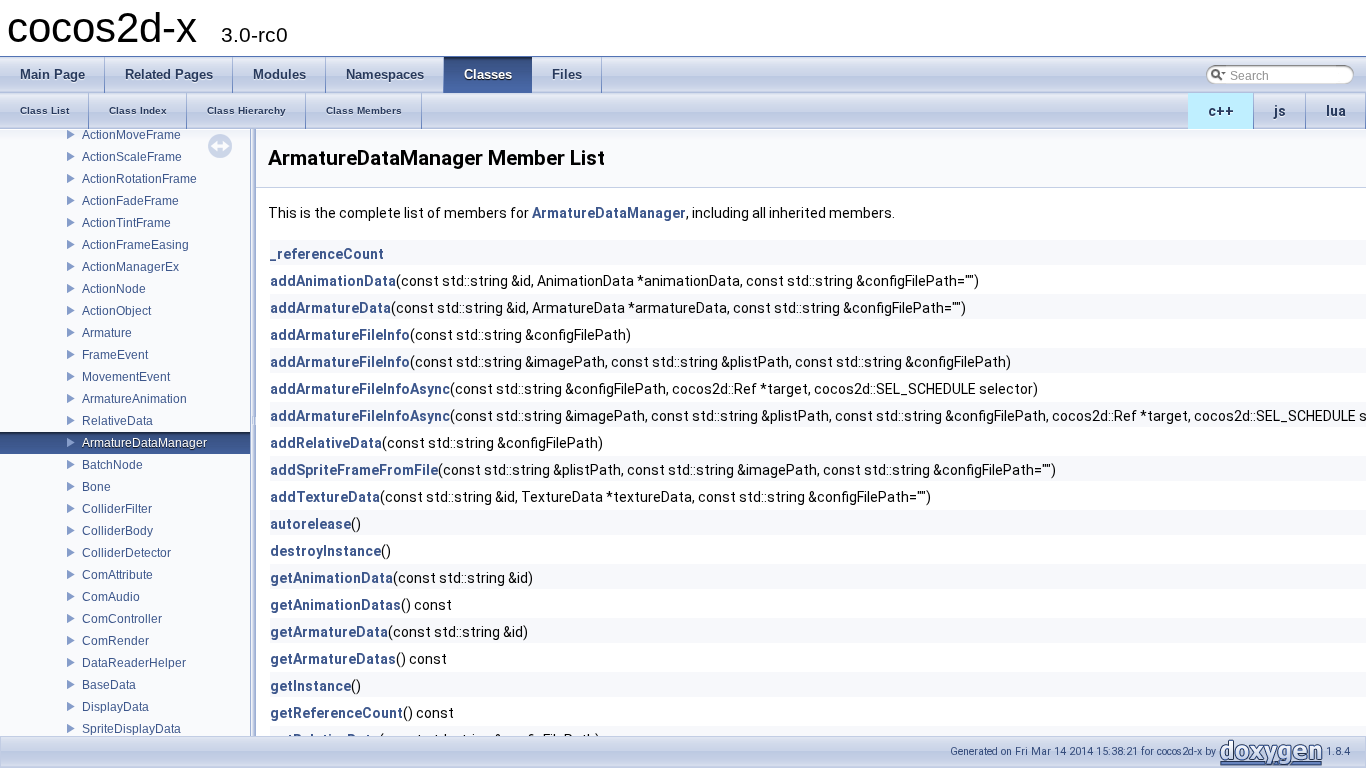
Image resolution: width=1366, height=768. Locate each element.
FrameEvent (115, 355)
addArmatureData (330, 308)
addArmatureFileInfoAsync (360, 389)
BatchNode (112, 465)
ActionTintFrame (126, 223)
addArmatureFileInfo (340, 335)
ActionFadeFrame (130, 201)
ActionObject (116, 311)
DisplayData (115, 707)
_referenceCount (327, 254)
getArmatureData (329, 632)
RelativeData (117, 421)
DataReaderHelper (134, 663)
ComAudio (111, 597)
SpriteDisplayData (131, 729)
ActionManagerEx (130, 267)
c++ (1221, 111)
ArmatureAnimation (134, 399)
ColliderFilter (117, 509)
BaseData (109, 685)
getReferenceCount (336, 713)
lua (1336, 111)
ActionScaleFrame (132, 157)
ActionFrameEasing (135, 245)
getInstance (310, 686)
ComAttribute (117, 575)
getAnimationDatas (335, 605)
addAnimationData (333, 281)
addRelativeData (326, 443)
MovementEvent (126, 377)
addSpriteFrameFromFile (354, 470)
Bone (96, 487)
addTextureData (325, 497)
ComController (122, 619)
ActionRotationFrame (139, 179)
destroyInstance (325, 551)
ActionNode (114, 289)
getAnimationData (331, 578)
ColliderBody (117, 531)
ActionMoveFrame (131, 135)
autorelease (310, 524)
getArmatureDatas (333, 659)
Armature (107, 333)
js (1280, 111)
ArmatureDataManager (144, 443)
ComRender (115, 641)
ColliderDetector (126, 553)
